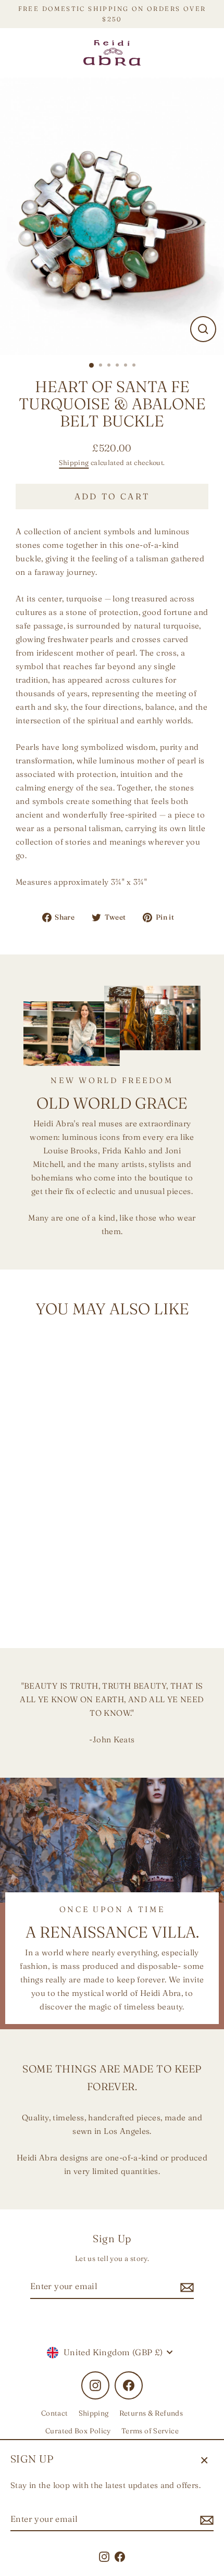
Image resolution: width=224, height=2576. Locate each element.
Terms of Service (150, 2431)
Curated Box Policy (78, 2431)
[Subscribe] (205, 2520)
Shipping (74, 462)
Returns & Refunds (151, 2413)
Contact (55, 2413)
